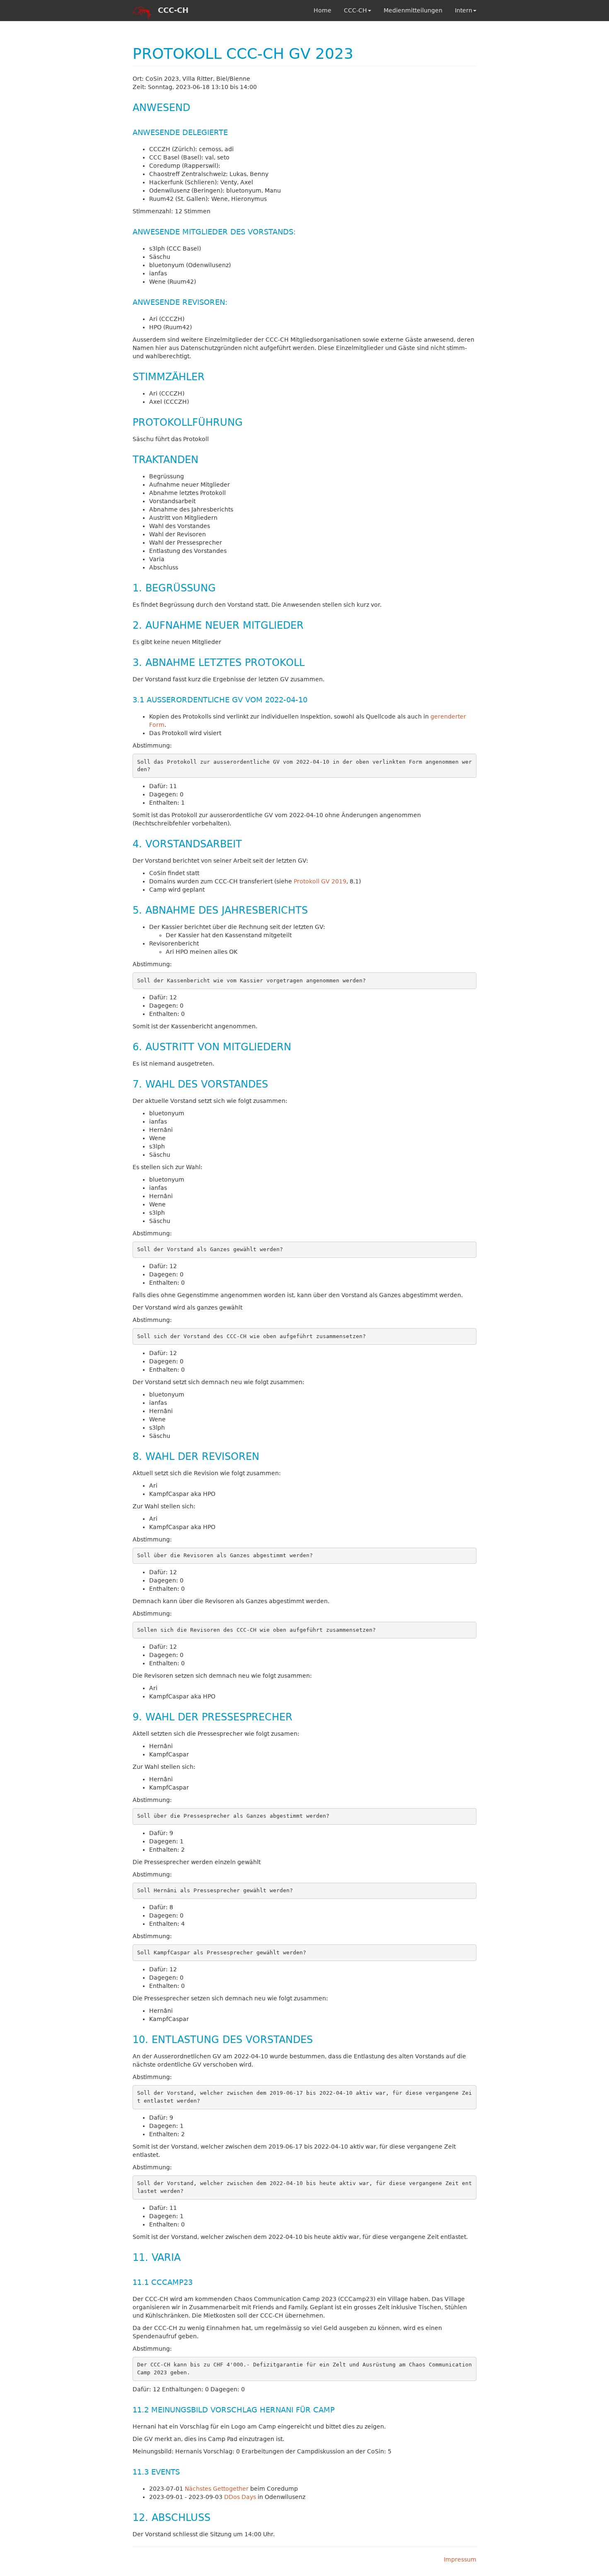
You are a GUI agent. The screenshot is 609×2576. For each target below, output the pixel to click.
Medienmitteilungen (413, 10)
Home (323, 10)
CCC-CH (355, 10)
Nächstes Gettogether (217, 2489)
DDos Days (240, 2497)
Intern (464, 10)
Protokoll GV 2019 (320, 881)
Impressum (460, 2559)
